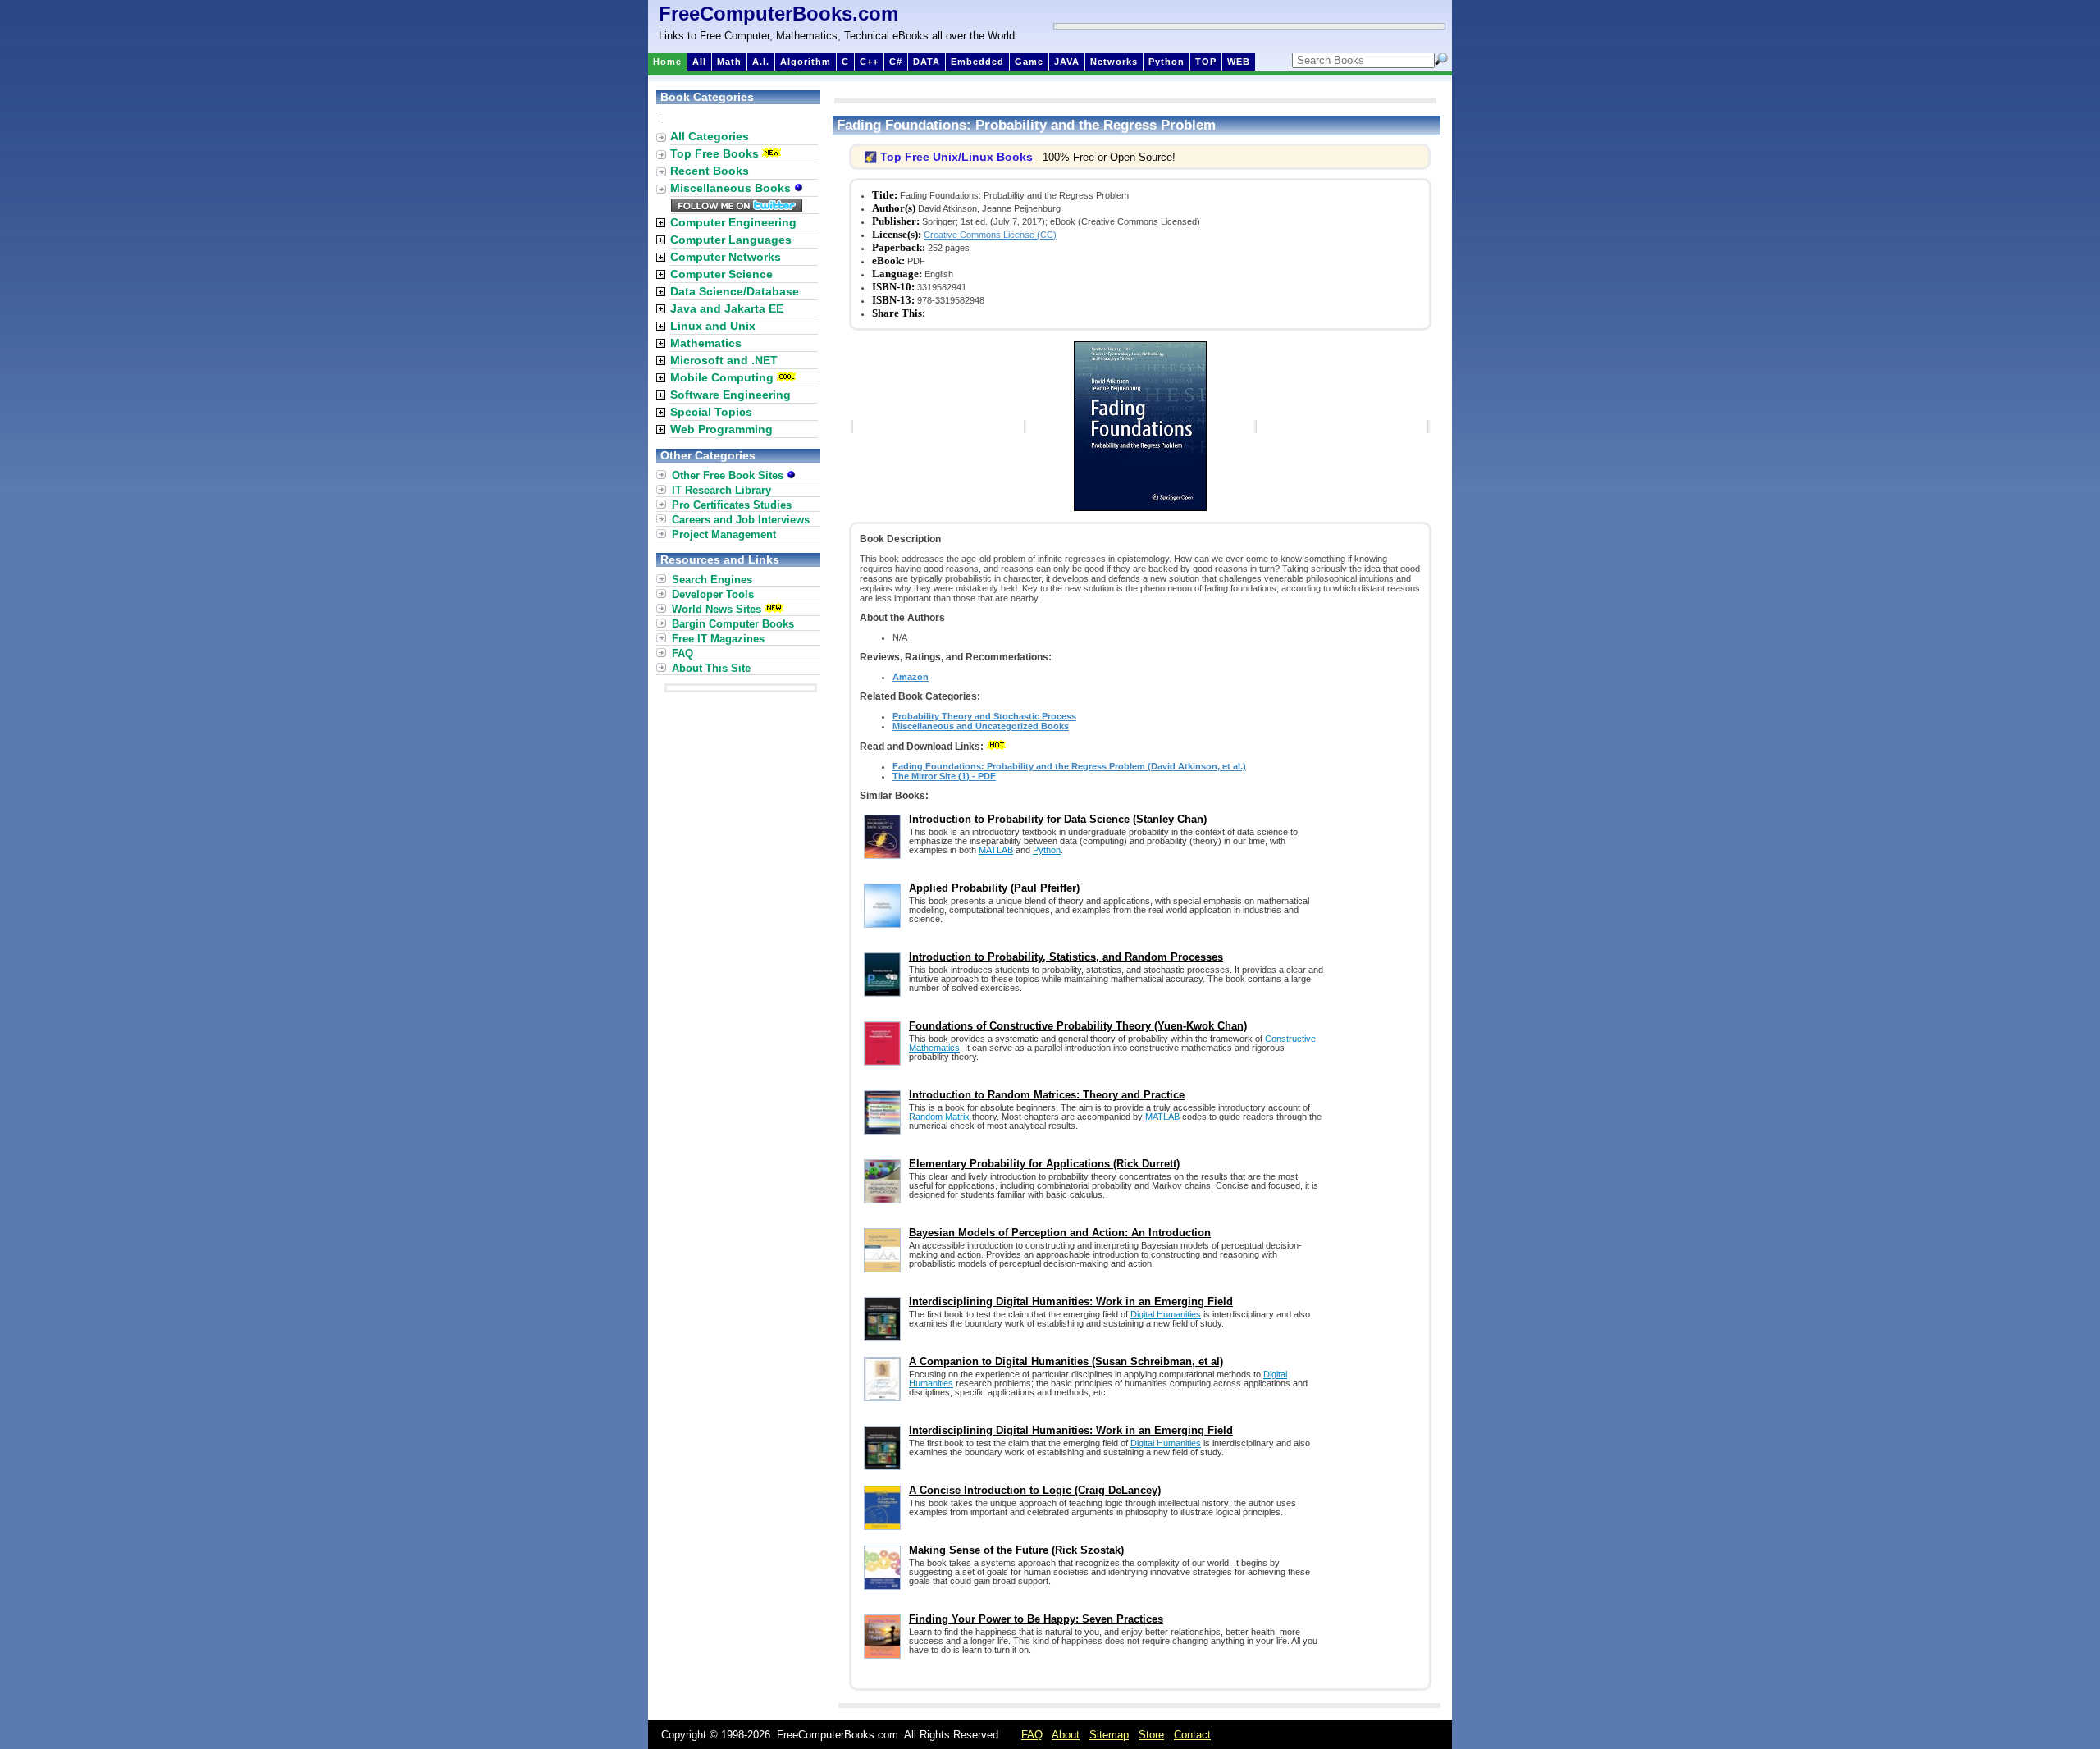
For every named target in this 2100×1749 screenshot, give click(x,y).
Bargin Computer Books (733, 624)
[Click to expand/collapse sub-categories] (661, 223)
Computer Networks (726, 257)
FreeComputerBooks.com (778, 14)
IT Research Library (721, 490)
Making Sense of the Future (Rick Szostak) (1016, 1550)
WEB (1239, 62)
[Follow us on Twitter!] (737, 208)
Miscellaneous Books (732, 188)
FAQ (682, 653)
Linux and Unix (713, 326)
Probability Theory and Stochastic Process (984, 716)
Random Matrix (939, 1117)
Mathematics (706, 343)
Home (667, 62)
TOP (1206, 62)
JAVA (1067, 62)
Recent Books (710, 171)
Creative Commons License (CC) (990, 235)
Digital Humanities (1166, 1314)
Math (729, 62)
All (699, 62)
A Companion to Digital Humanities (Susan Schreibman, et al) (1066, 1361)
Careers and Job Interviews (741, 520)
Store (1151, 1735)
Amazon (911, 677)
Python (1166, 62)
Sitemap (1109, 1735)
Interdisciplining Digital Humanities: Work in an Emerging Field (1071, 1301)
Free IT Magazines (718, 639)
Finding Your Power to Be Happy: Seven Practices (1036, 1619)
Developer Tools (713, 594)
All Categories (710, 136)
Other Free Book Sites (729, 475)
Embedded (977, 62)
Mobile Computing (722, 377)
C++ (869, 62)
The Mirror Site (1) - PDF (944, 776)
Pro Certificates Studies (732, 505)
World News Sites (717, 609)
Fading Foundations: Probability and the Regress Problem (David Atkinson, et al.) (1069, 766)
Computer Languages (731, 240)
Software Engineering (730, 395)
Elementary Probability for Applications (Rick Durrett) (1044, 1164)
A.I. (761, 62)
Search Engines (712, 580)
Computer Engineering (733, 222)
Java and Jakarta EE (727, 308)
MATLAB (996, 850)
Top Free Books (714, 153)
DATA (927, 62)
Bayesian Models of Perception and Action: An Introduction (1060, 1233)
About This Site (711, 668)
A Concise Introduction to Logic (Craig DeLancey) (1035, 1490)
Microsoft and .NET (724, 360)
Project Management (724, 534)
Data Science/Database (735, 291)
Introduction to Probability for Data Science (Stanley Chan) (1058, 819)
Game (1029, 62)
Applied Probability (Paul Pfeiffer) (994, 888)
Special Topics (711, 412)
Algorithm (806, 62)
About (1066, 1735)
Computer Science (721, 274)
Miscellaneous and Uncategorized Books (981, 726)
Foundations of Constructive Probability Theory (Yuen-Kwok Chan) (1078, 1026)
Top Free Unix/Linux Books (956, 157)
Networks (1114, 62)
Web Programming (721, 429)
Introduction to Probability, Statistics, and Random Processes (1066, 957)
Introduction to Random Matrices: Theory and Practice (1047, 1095)
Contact (1192, 1735)
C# (896, 62)
